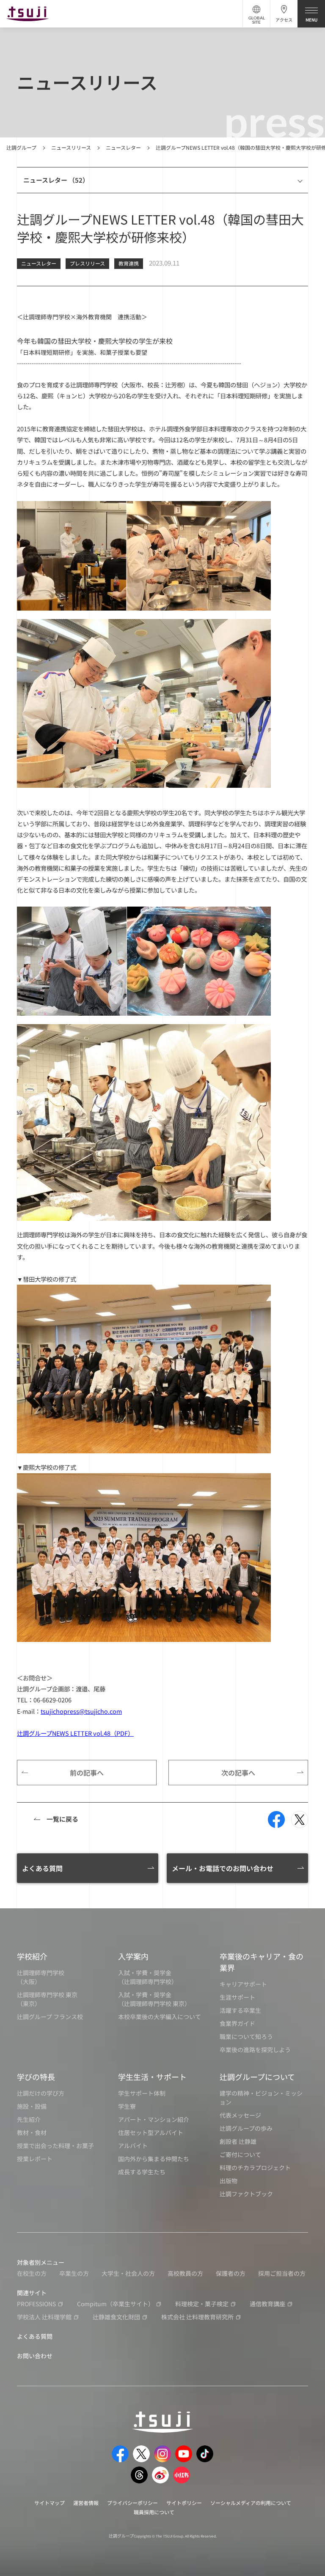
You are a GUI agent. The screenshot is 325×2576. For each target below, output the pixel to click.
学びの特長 (36, 2077)
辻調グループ (21, 147)
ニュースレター (123, 147)
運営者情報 (86, 2503)
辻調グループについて (257, 2077)
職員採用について (154, 2512)
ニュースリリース (71, 147)
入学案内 (133, 1956)
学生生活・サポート (152, 2077)
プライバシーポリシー (132, 2503)
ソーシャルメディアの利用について (251, 2503)
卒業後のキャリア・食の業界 (262, 1962)
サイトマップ (50, 2503)
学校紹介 (32, 1956)
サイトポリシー (184, 2503)
